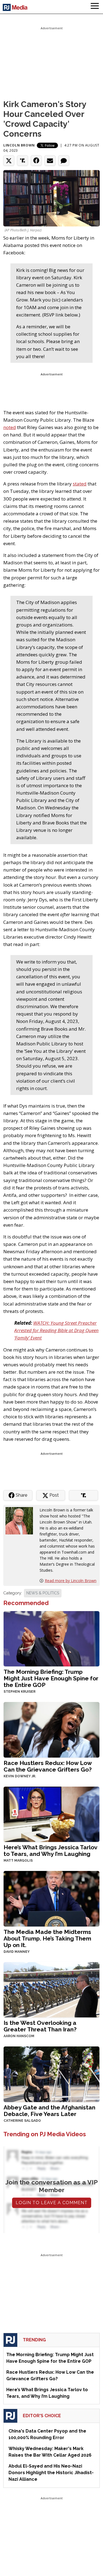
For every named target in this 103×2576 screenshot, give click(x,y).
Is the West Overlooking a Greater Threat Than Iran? (40, 2026)
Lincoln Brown (19, 145)
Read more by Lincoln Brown (71, 1581)
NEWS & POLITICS (43, 1593)
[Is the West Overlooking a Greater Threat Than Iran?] (51, 1989)
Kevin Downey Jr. (20, 1776)
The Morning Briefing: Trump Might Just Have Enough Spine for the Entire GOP (51, 1678)
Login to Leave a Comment (52, 2203)
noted (10, 427)
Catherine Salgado (22, 2121)
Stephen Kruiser (20, 1692)
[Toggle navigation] (95, 7)
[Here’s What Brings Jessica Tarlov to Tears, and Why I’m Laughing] (51, 1814)
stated (80, 484)
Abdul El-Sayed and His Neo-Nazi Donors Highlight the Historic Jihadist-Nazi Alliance (51, 2473)
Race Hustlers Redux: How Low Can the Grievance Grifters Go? (48, 1766)
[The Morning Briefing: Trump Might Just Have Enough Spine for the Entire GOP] (51, 1638)
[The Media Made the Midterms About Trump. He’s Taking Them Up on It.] (51, 1898)
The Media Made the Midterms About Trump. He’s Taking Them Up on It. (47, 1938)
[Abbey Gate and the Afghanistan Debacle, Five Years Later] (51, 2074)
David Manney (17, 1952)
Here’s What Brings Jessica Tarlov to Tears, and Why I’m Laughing (50, 1851)
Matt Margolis (18, 1861)
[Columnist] (21, 1520)
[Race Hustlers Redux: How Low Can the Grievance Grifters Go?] (51, 1729)
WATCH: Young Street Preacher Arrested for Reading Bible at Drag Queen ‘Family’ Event (56, 1330)
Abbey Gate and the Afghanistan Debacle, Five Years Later (49, 2111)
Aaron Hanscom (19, 2036)
